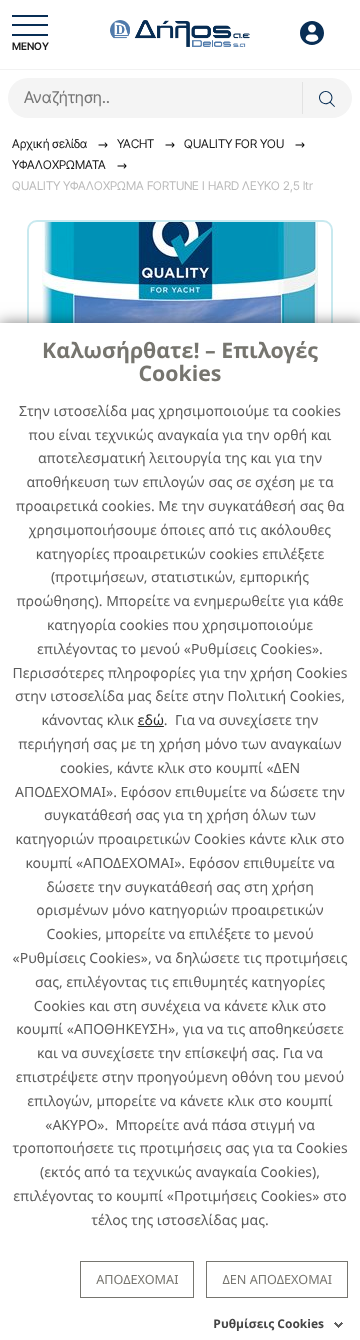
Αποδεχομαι (137, 1279)
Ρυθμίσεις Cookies (268, 1323)
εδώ (151, 720)
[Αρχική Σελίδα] (180, 32)
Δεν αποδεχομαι (277, 1279)
